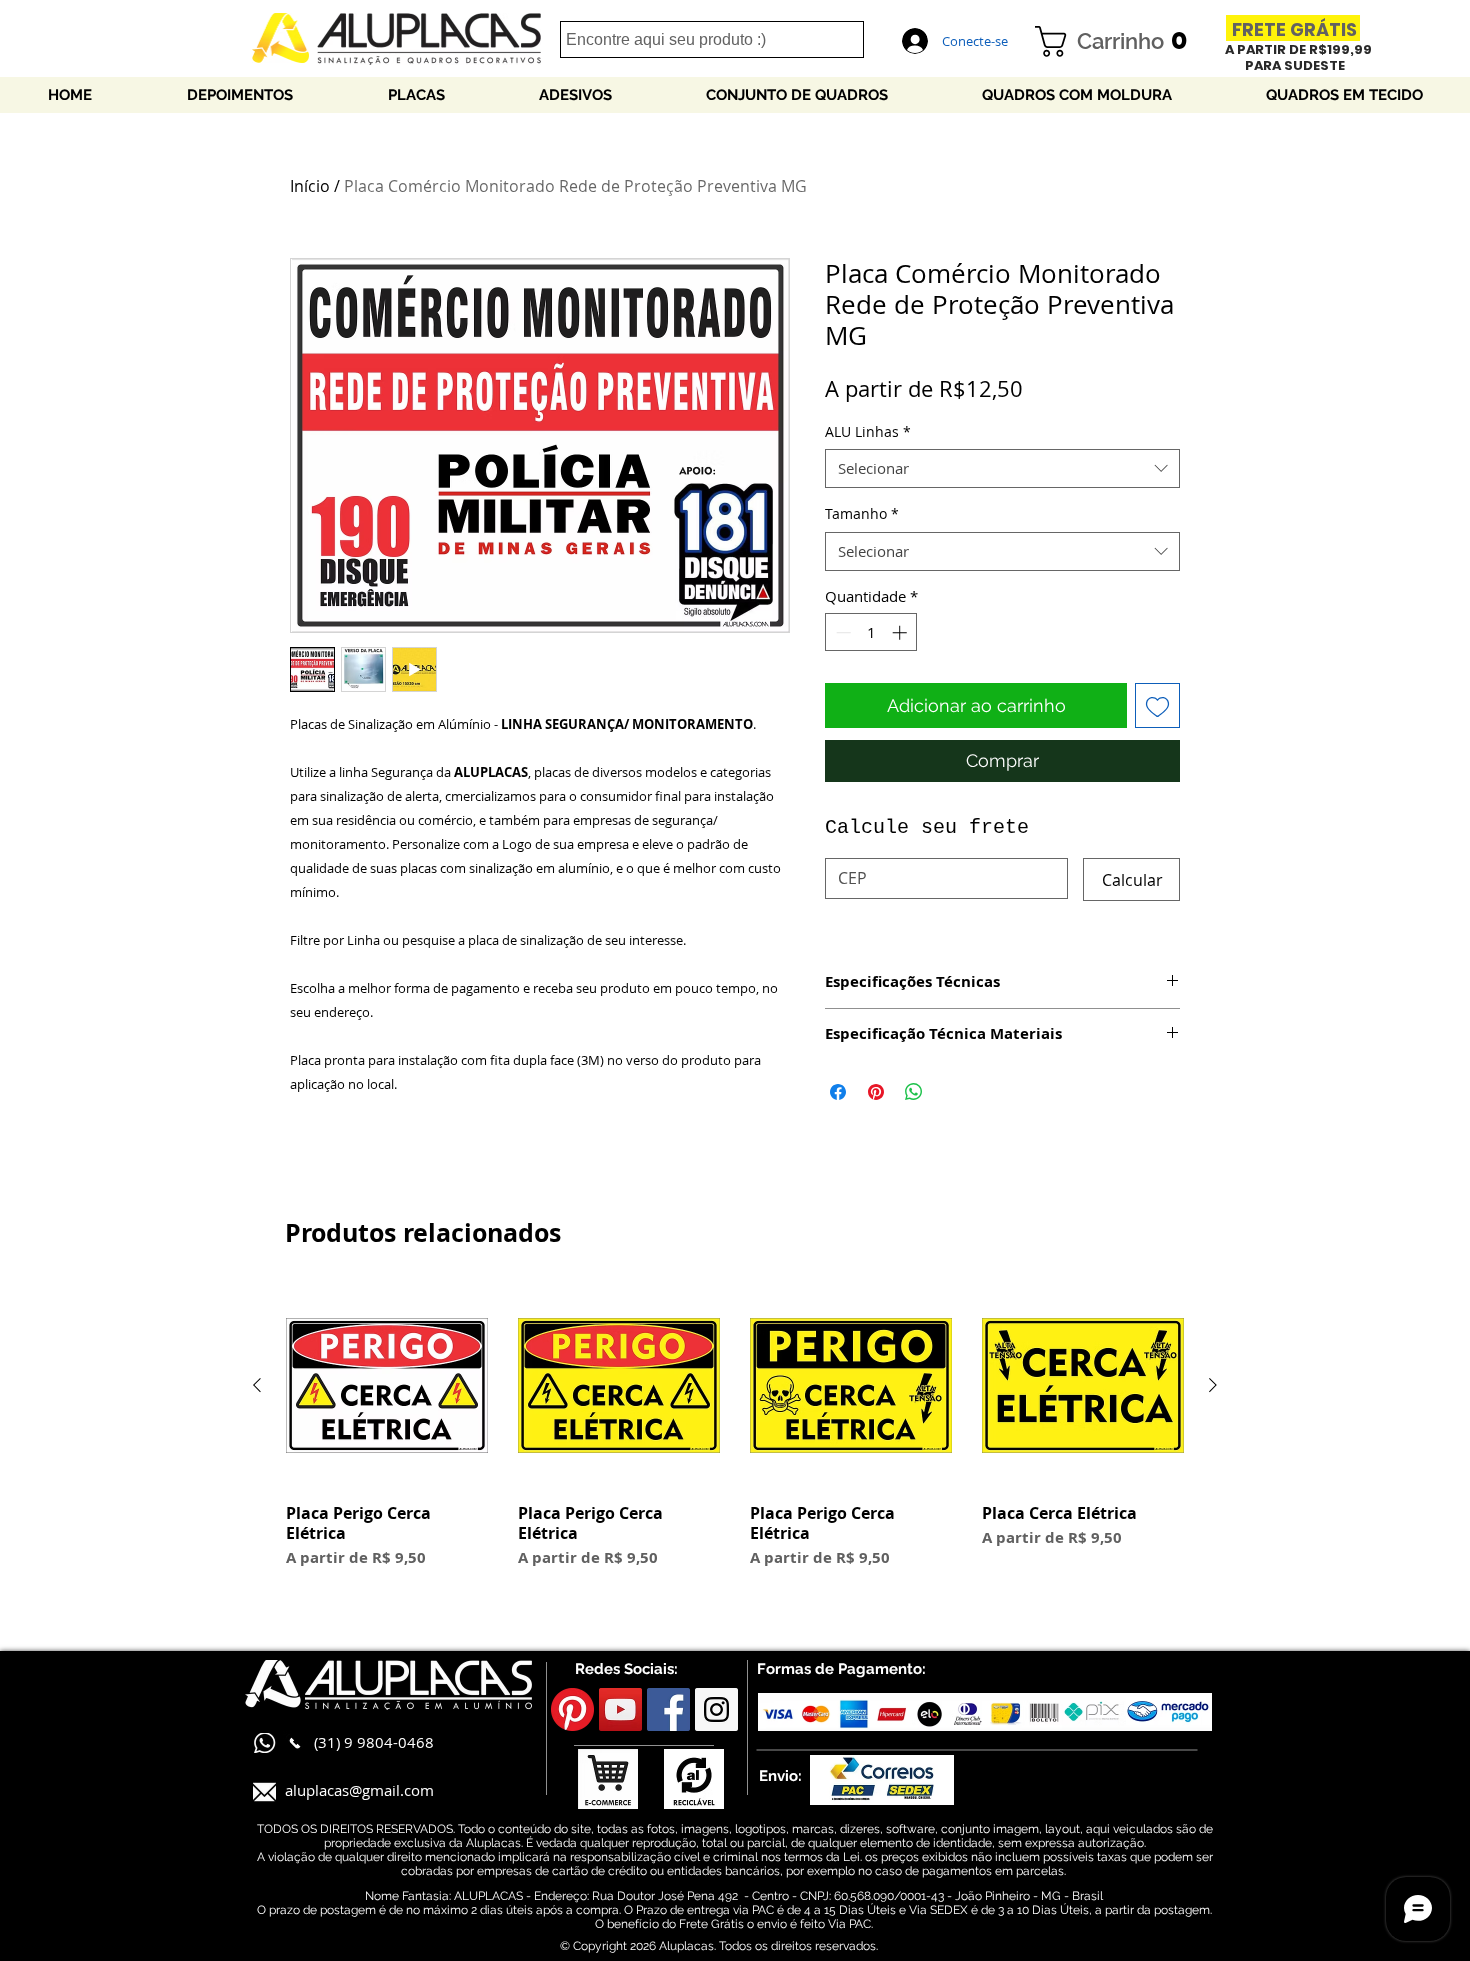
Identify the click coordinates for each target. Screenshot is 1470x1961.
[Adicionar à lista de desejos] (1157, 705)
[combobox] (1002, 468)
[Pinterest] (572, 1709)
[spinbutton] (871, 632)
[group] (735, 1447)
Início (310, 186)
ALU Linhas (868, 431)
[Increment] (901, 632)
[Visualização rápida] (387, 1386)
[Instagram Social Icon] (716, 1709)
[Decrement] (841, 632)
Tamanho (862, 513)
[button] (1119, 41)
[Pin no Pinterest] (876, 1092)
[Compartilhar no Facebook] (838, 1092)
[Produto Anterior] (257, 1385)
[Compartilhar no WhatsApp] (914, 1092)
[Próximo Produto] (1213, 1385)
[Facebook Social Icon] (668, 1709)
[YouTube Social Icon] (620, 1709)
